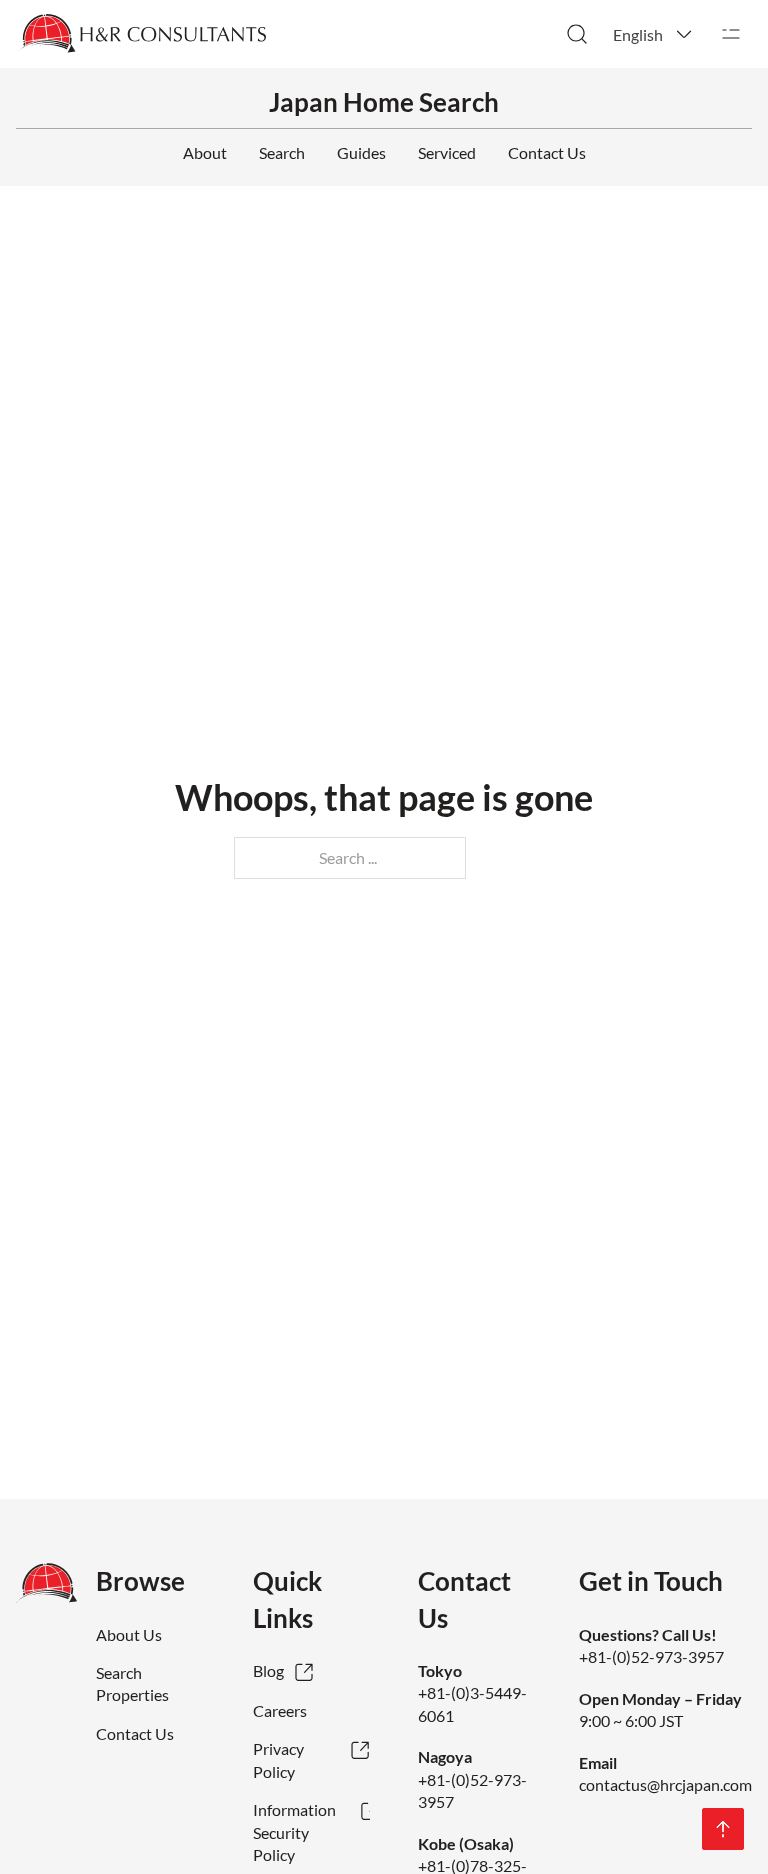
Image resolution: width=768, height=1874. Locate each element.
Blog (268, 1670)
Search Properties (132, 1683)
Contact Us (547, 152)
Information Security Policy (294, 1832)
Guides (361, 152)
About (205, 152)
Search (282, 152)
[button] (654, 34)
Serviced (447, 152)
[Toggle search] (577, 34)
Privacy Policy (278, 1759)
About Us (129, 1634)
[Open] (731, 34)
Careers (280, 1710)
